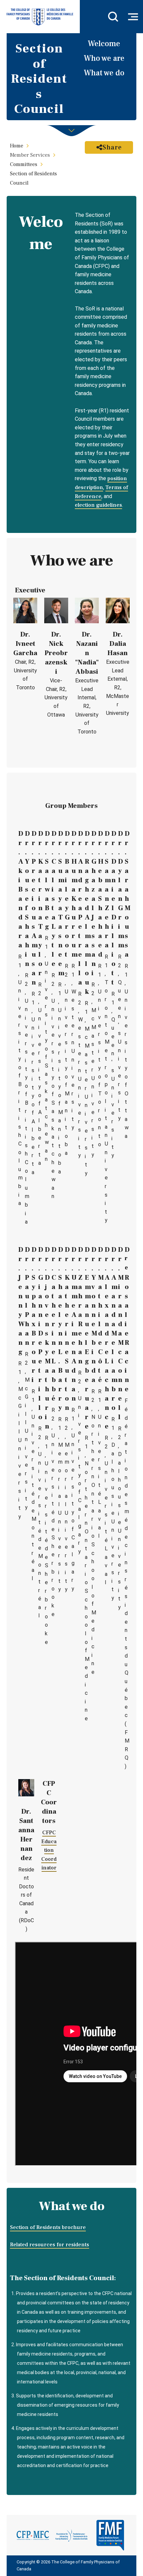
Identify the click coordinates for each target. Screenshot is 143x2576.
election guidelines (98, 505)
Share (112, 147)
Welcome (104, 44)
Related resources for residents (50, 2245)
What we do (104, 73)
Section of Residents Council (33, 178)
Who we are (104, 58)
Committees (24, 164)
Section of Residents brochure (48, 2227)
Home (17, 146)
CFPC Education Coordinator (49, 1850)
